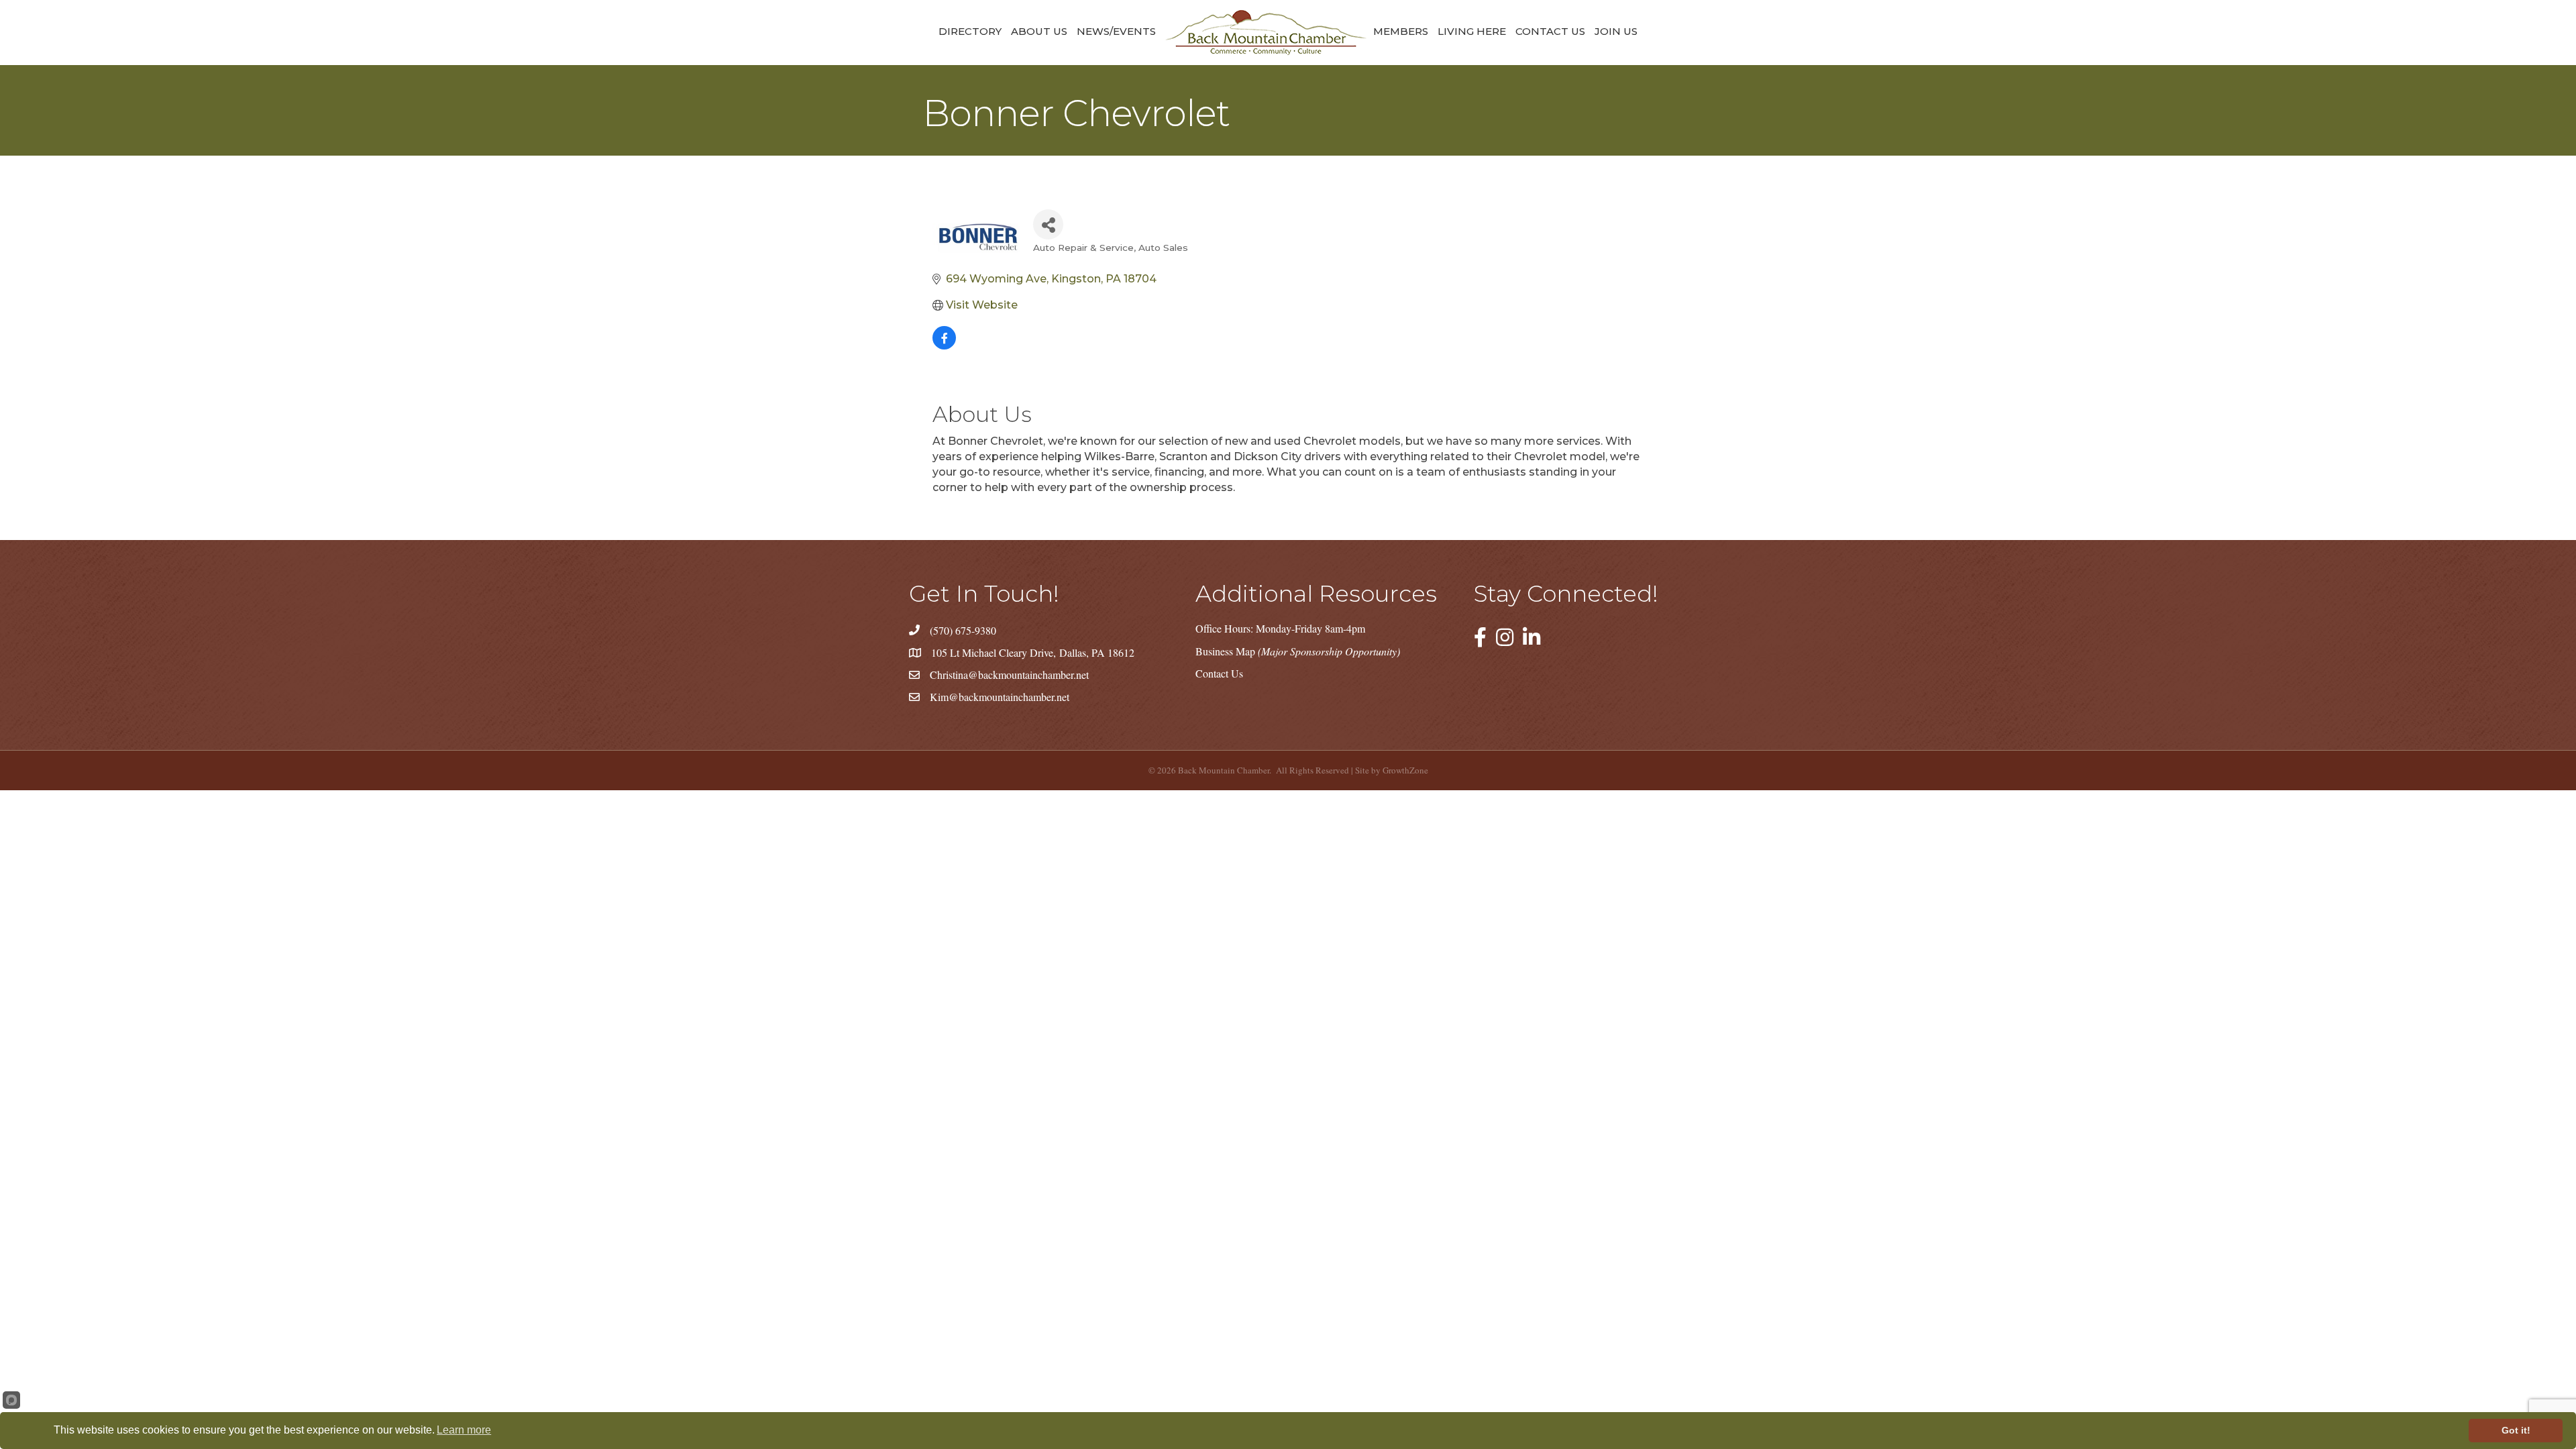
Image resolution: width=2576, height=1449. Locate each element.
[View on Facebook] (944, 346)
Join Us (1616, 31)
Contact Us (1550, 31)
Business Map (1298, 651)
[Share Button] (1048, 224)
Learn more (464, 1430)
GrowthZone (1405, 770)
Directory (970, 31)
